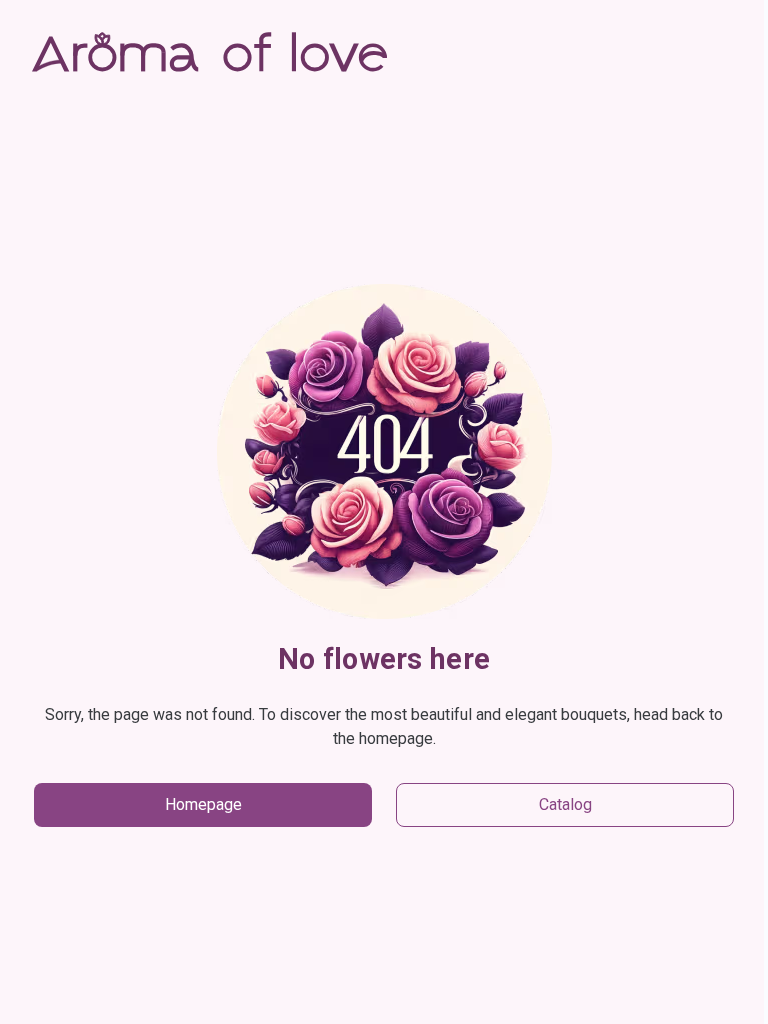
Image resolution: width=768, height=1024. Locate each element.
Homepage (203, 804)
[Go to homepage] (209, 56)
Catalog (565, 804)
